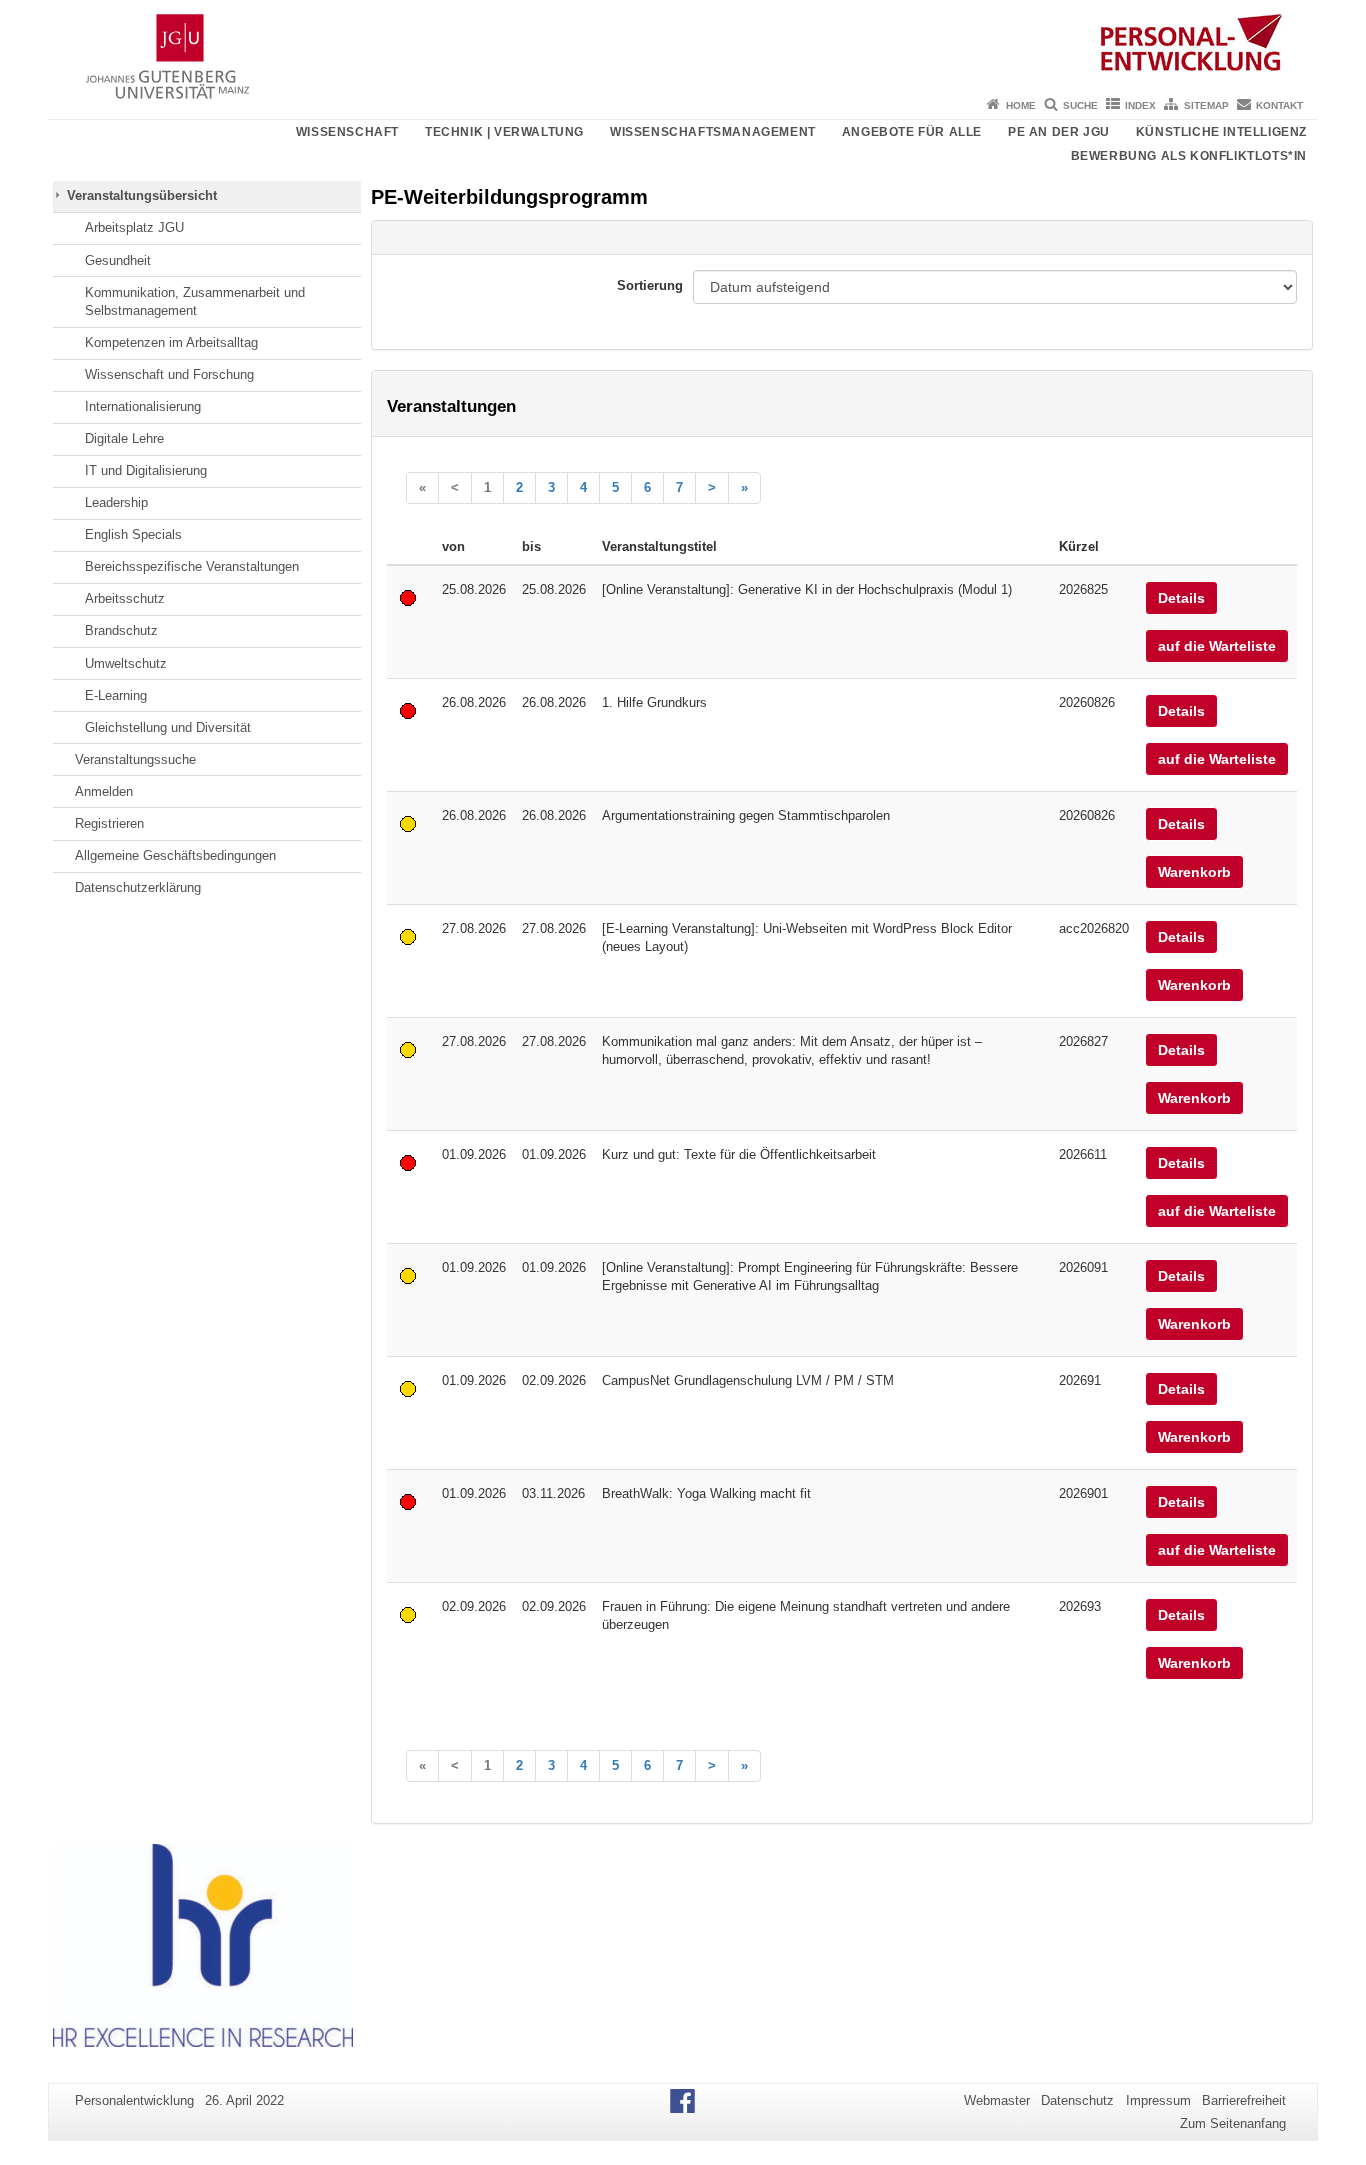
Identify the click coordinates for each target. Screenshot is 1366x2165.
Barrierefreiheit (1244, 2100)
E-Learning (116, 695)
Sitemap (1206, 105)
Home (1021, 105)
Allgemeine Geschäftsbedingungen (175, 855)
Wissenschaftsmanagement (713, 132)
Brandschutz (121, 630)
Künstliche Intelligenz (1221, 132)
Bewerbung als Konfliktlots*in (1189, 156)
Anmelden (104, 791)
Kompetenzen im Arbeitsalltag (171, 342)
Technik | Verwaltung (504, 132)
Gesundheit (118, 260)
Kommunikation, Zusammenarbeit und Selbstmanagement (195, 301)
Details (1181, 598)
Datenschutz (1077, 2100)
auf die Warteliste (1217, 646)
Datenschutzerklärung (138, 887)
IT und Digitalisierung (146, 470)
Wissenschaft (347, 132)
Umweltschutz (126, 663)
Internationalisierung (143, 406)
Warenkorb (1194, 872)
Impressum (1158, 2100)
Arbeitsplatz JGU (134, 227)
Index (1140, 105)
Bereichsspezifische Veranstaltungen (192, 566)
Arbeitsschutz (125, 598)
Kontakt (1279, 105)
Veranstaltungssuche (135, 759)
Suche (1080, 105)
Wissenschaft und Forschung (169, 374)
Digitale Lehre (124, 438)
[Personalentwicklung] (683, 45)
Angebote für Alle (912, 132)
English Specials (133, 534)
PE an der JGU (1059, 132)
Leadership (116, 502)
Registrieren (109, 823)
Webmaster (997, 2100)
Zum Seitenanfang (1233, 2123)
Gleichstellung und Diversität (168, 727)
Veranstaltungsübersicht (142, 195)
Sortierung (650, 285)
